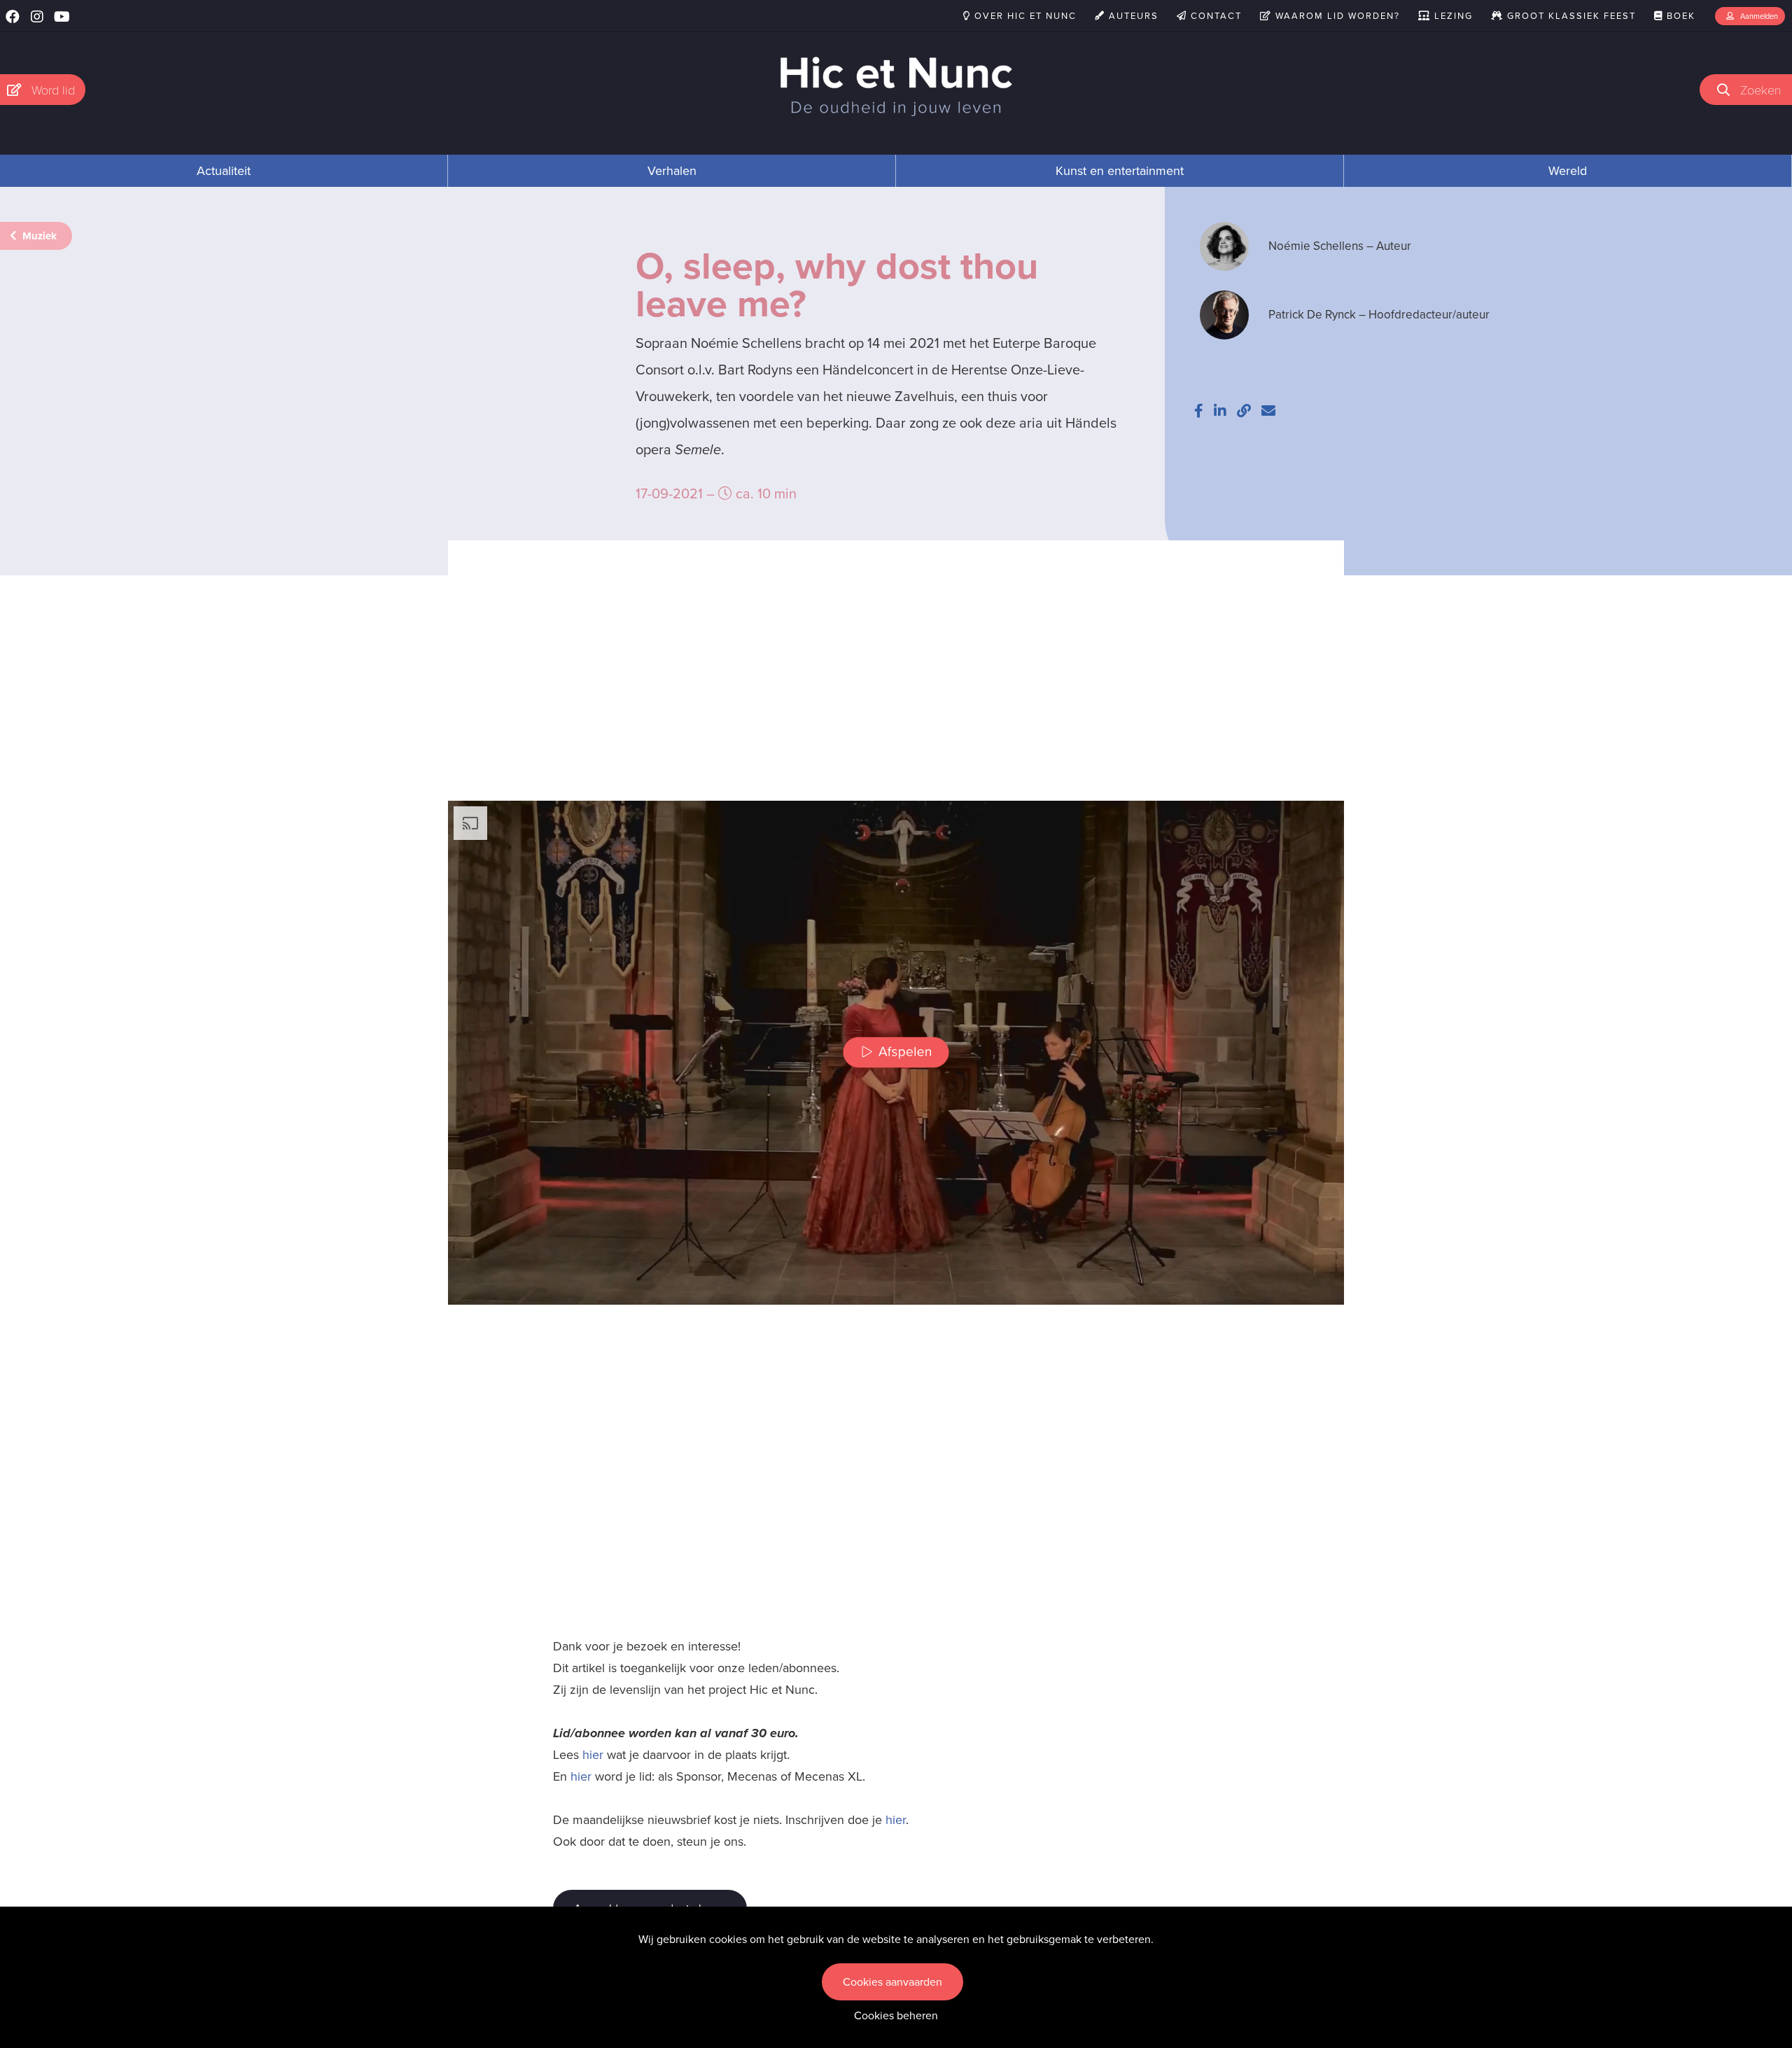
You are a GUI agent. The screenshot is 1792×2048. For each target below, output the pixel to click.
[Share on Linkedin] (1220, 411)
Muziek (38, 236)
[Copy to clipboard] (1244, 411)
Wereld (1568, 171)
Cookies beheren (896, 2015)
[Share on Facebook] (1199, 411)
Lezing (1452, 16)
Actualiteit (224, 171)
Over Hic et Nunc (1024, 16)
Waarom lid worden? (1336, 16)
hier (593, 1755)
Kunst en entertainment (1120, 171)
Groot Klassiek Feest (1570, 16)
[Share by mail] (1268, 411)
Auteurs (1132, 16)
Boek (1679, 16)
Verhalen (672, 171)
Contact (1214, 16)
